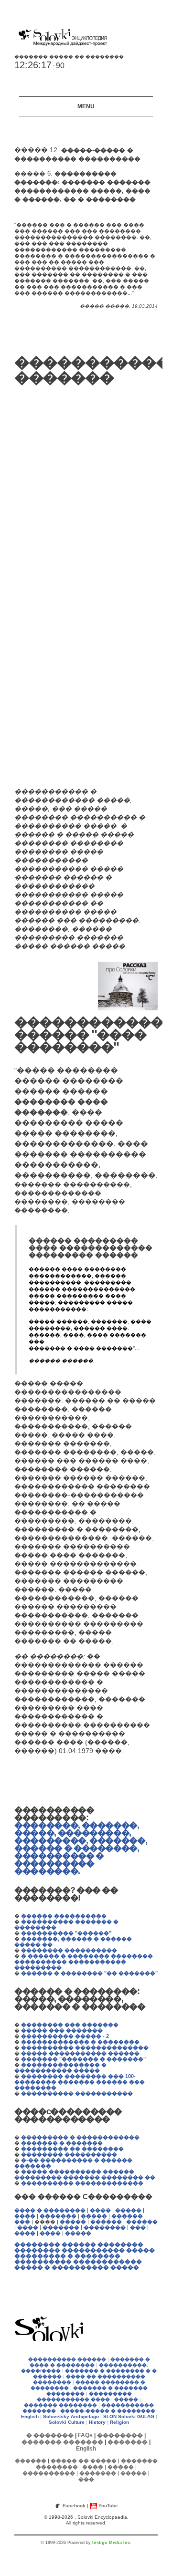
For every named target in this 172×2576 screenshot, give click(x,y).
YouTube (108, 2506)
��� (22, 2222)
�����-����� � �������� (108, 2411)
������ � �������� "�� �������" (89, 1973)
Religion (119, 2422)
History (97, 2422)
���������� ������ (67, 2359)
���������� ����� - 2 (65, 2036)
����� (128, 2210)
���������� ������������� (82, 2183)
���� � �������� (50, 2210)
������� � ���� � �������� (90, 2362)
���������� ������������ (78, 2262)
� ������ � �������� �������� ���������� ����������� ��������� (84, 1962)
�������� (105, 2227)
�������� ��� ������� (70, 2025)
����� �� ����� (84, 2461)
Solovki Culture (67, 2422)
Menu (86, 106)
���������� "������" (66, 1933)
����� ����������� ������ (80, 2053)
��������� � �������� (67, 2256)
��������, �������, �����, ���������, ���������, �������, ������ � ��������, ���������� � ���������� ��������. (81, 1848)
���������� (49, 2473)
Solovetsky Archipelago (71, 2416)
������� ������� (62, 2442)
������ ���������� (64, 1916)
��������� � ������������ (80, 2137)
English (30, 2416)
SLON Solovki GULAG (129, 2416)
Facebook (74, 2506)
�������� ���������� (69, 1950)
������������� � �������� (80, 2042)
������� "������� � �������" (83, 2059)
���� (100, 2210)
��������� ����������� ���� (84, 2396)
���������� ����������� (77, 2093)
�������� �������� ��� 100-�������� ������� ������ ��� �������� (80, 2082)
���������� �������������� (85, 2047)
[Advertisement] (43, 581)
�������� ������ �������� (79, 2244)
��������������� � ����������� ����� (60, 2067)
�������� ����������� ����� (85, 2250)
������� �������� (60, 2405)
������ (127, 2216)
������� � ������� (62, 2143)
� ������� (50, 2435)
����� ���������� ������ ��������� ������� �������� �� (85, 2174)
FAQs (85, 2435)
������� (58, 2216)
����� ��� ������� (62, 2030)
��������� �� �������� (72, 2149)
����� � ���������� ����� (77, 2267)
